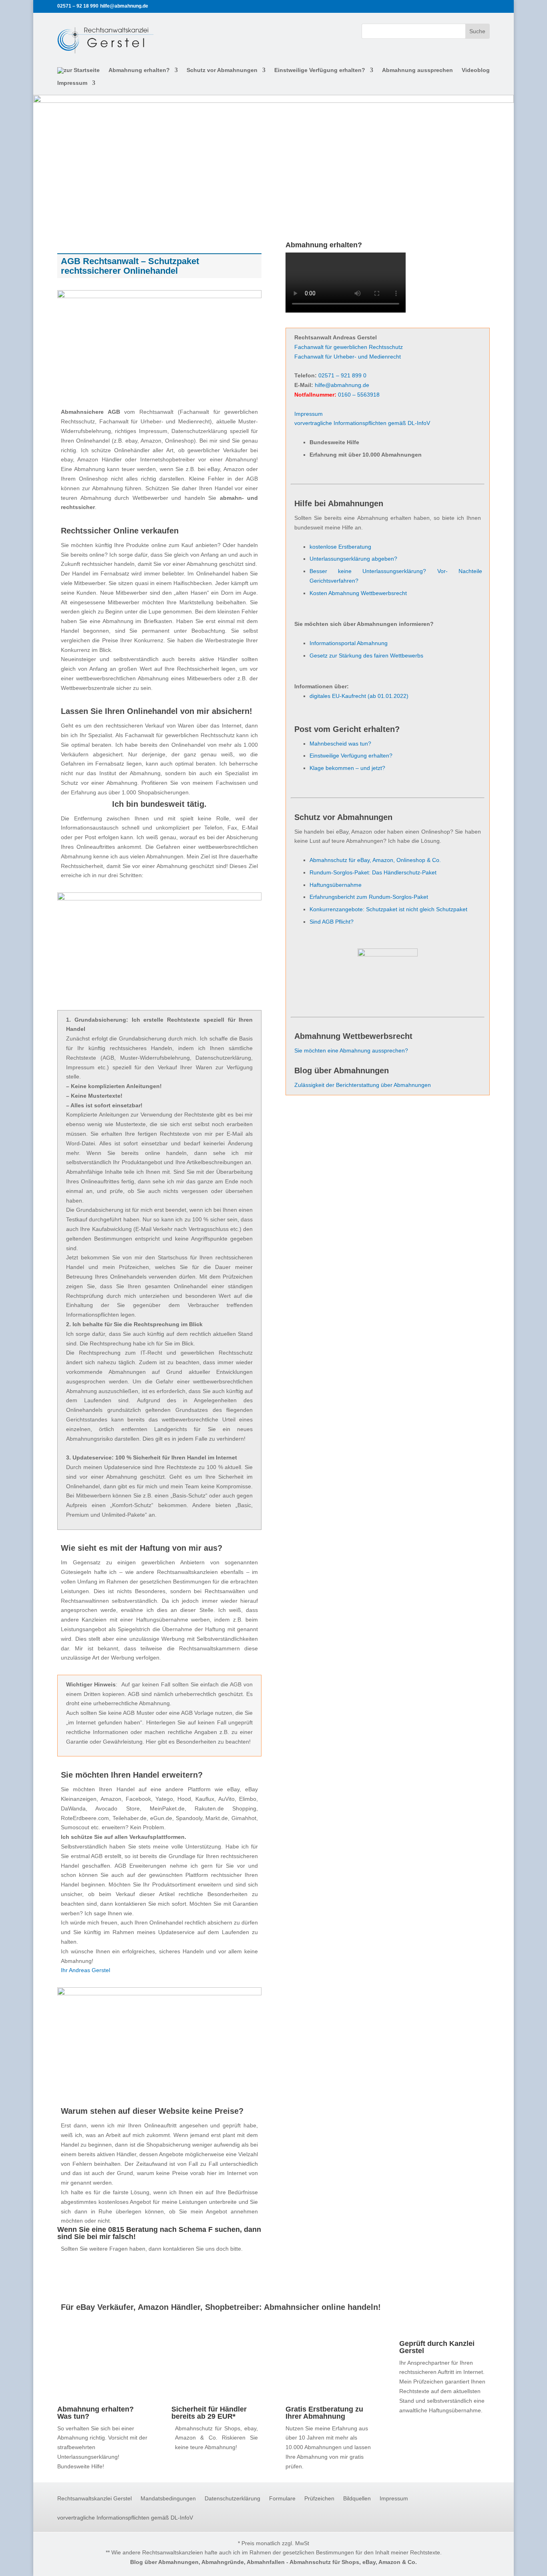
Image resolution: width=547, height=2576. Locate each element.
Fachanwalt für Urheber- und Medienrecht (348, 357)
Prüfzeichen (319, 2499)
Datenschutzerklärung (232, 2499)
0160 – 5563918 (359, 395)
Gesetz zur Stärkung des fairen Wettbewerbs (366, 656)
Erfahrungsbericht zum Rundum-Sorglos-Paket (369, 897)
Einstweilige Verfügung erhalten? (320, 70)
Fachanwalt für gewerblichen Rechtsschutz (349, 347)
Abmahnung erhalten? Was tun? (96, 2413)
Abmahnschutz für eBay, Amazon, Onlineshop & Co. (375, 860)
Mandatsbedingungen (168, 2499)
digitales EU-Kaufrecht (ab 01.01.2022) (359, 696)
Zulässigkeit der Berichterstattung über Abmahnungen (363, 1085)
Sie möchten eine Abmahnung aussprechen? (351, 1050)
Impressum (72, 83)
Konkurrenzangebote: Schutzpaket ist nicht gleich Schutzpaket (388, 909)
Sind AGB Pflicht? (332, 922)
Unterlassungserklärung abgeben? (353, 559)
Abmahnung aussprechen (417, 70)
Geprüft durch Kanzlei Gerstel (437, 2347)
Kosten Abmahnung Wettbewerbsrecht (358, 593)
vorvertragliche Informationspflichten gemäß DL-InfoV (362, 423)
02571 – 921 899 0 (342, 375)
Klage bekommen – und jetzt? (347, 768)
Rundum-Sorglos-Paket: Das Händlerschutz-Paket (373, 872)
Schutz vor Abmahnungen (222, 70)
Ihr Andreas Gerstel (85, 1970)
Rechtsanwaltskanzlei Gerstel (95, 2499)
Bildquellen (357, 2499)
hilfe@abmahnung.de (342, 385)
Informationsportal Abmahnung (349, 643)
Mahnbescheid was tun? (340, 744)
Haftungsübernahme (336, 885)
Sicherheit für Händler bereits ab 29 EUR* (209, 2413)
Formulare (282, 2499)
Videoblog (476, 70)
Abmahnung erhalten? (139, 70)
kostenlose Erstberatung (340, 547)
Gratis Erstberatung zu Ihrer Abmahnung (324, 2413)
